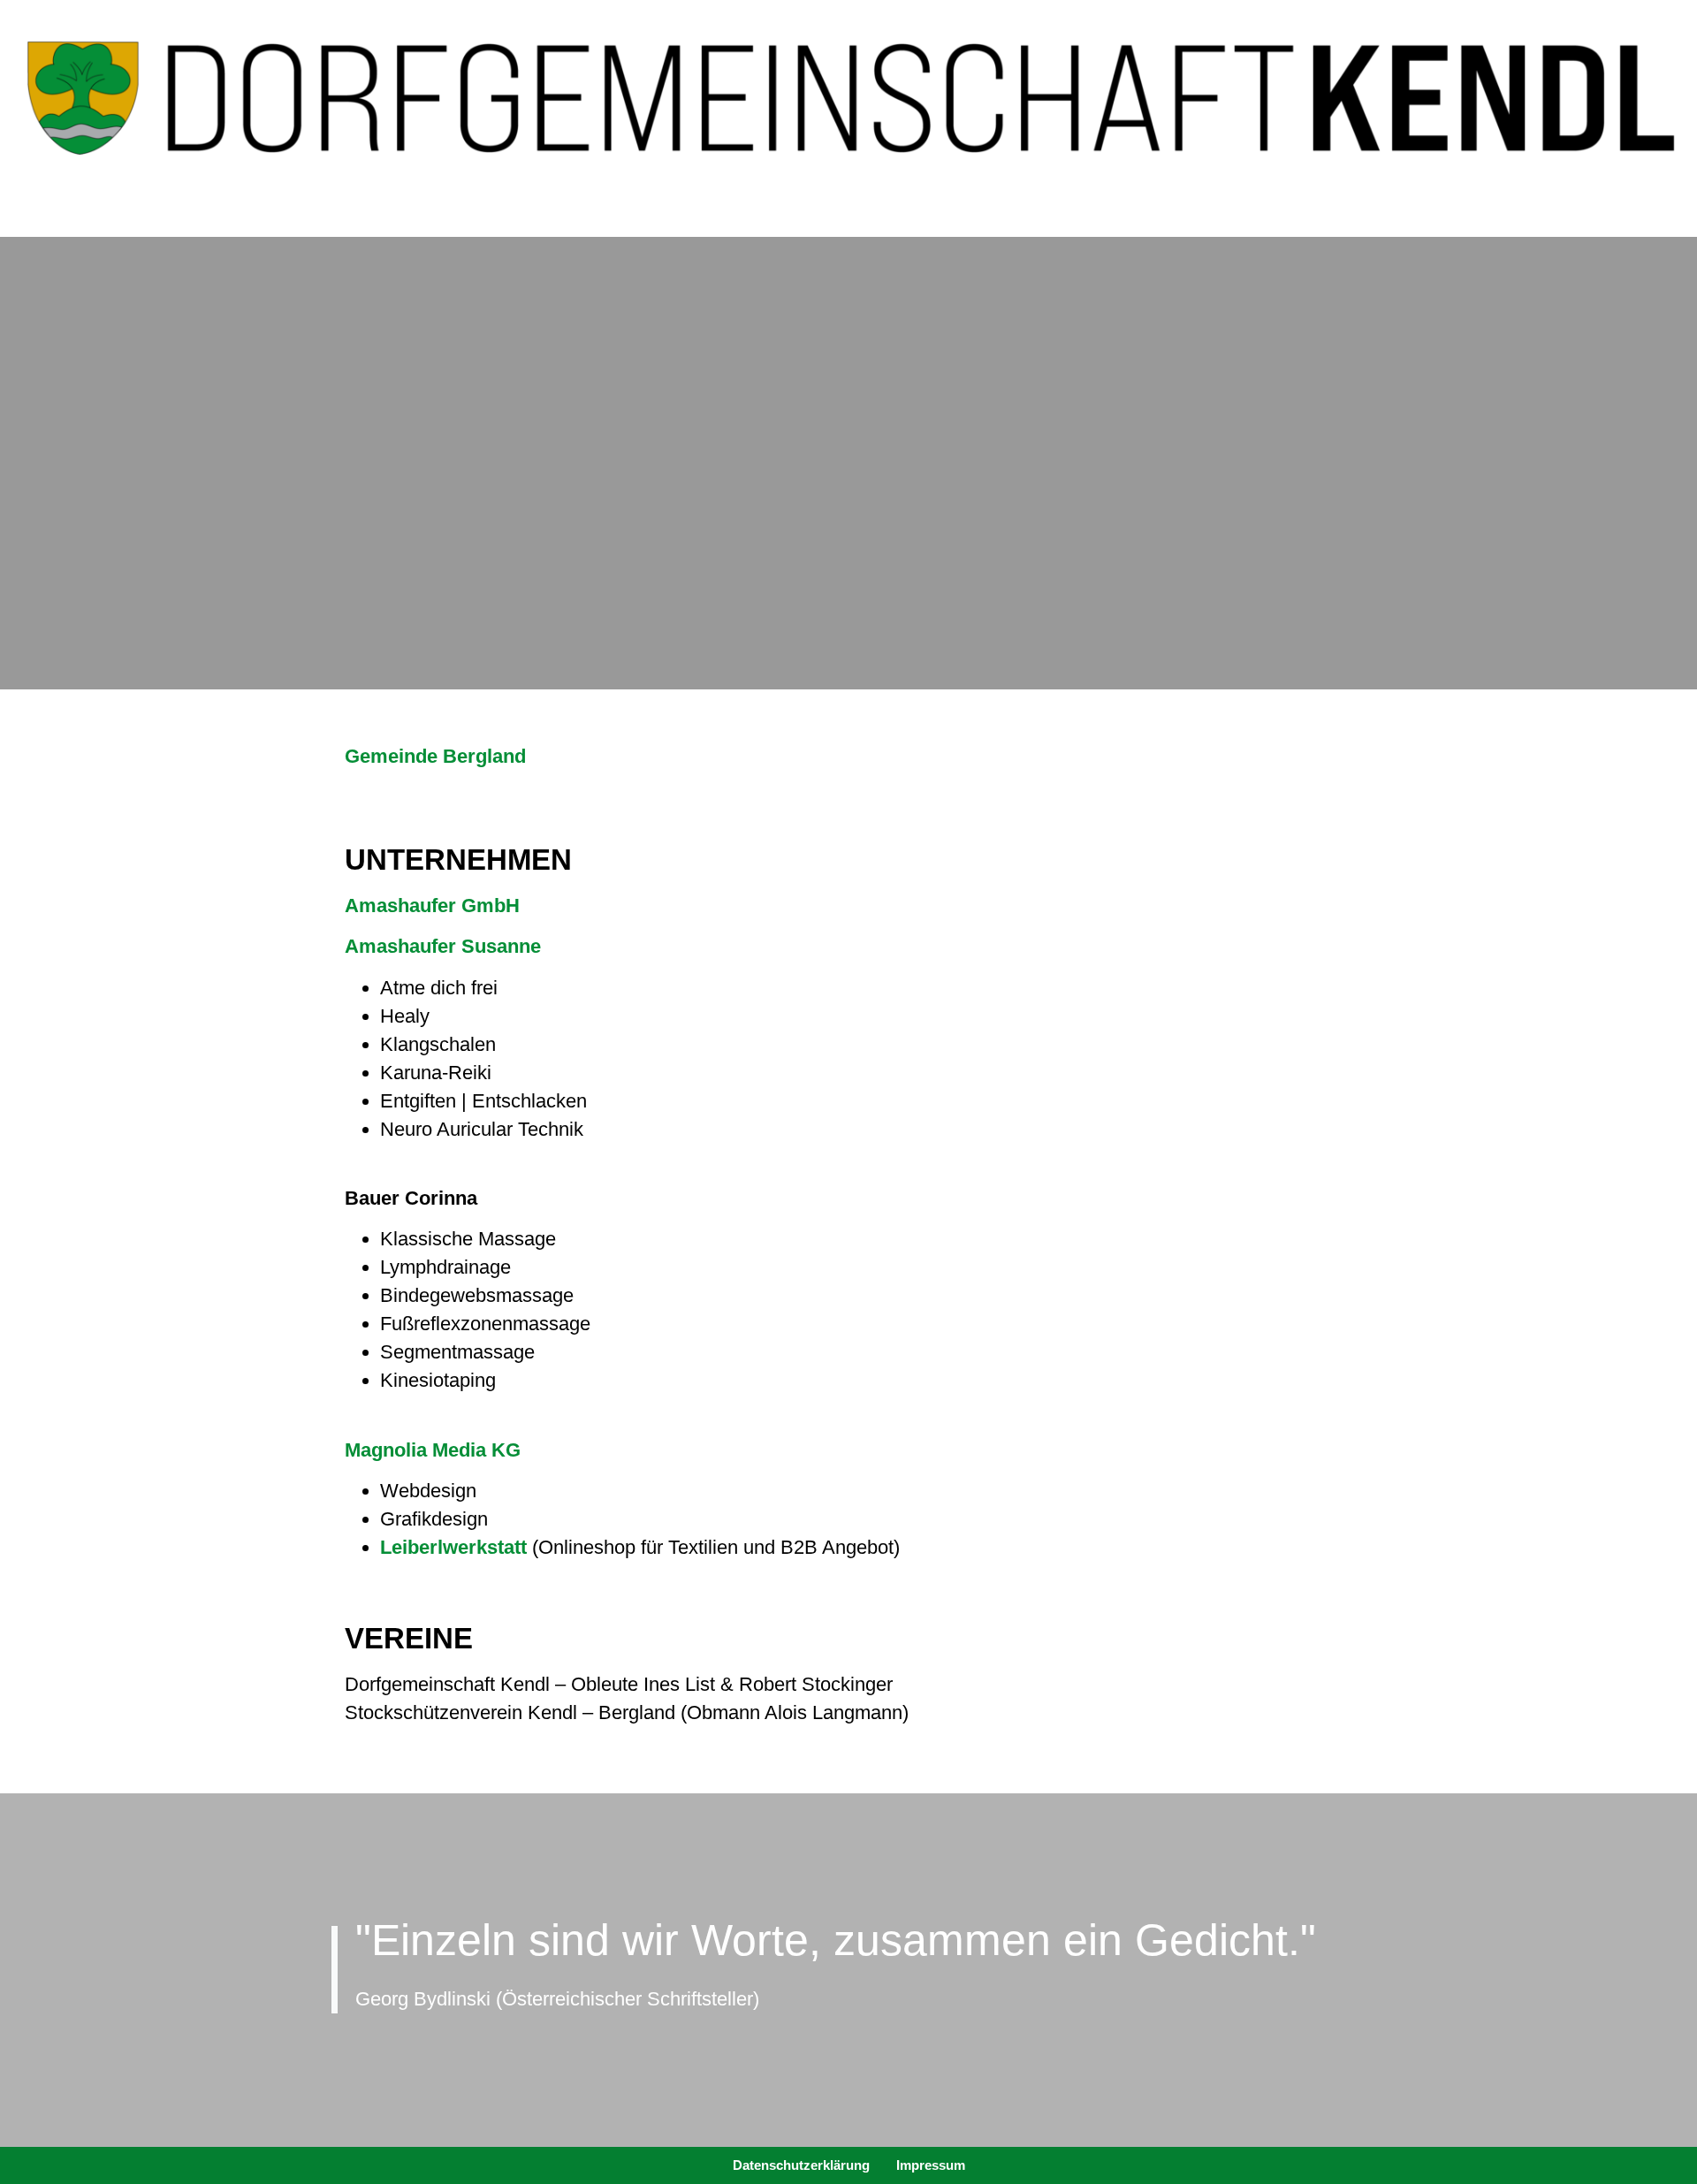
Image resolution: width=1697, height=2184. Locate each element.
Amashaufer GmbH (432, 906)
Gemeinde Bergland (435, 756)
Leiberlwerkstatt (453, 1547)
